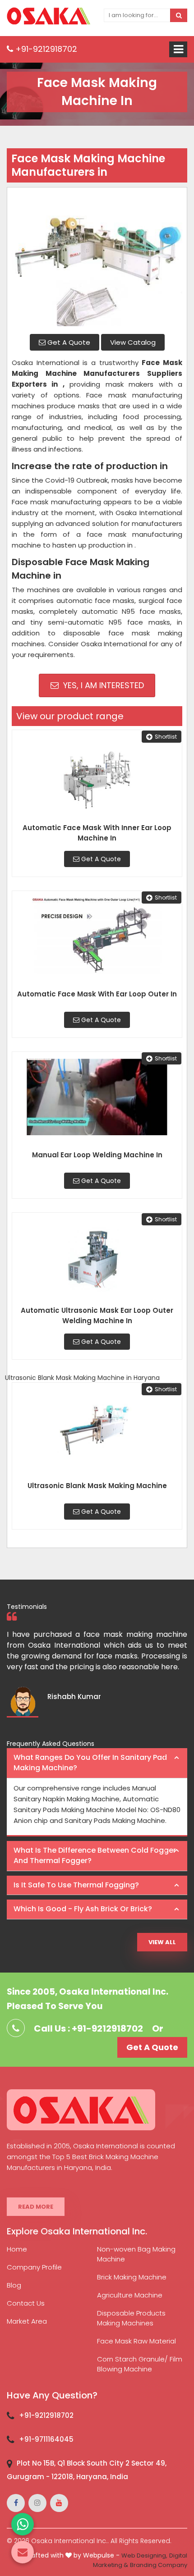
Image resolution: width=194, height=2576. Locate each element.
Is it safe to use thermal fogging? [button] (76, 1885)
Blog (14, 2285)
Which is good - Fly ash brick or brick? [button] (83, 1909)
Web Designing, (144, 2555)
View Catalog (133, 342)
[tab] (97, 1763)
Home (17, 2249)
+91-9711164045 (46, 2439)
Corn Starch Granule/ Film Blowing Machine (140, 2364)
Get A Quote (68, 342)
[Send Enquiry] (23, 2552)
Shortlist (166, 737)
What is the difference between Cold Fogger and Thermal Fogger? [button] (95, 1855)
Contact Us (26, 2303)
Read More (36, 2207)
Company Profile (34, 2267)
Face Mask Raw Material (136, 2341)
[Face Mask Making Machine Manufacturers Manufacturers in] (97, 260)
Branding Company (159, 2565)
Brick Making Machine (132, 2277)
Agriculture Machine (130, 2295)
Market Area (27, 2321)
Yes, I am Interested (102, 685)
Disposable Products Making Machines (131, 2318)
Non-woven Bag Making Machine (136, 2254)
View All (162, 1942)
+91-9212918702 (45, 49)
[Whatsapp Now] (23, 2524)
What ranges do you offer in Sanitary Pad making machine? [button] (90, 1763)
